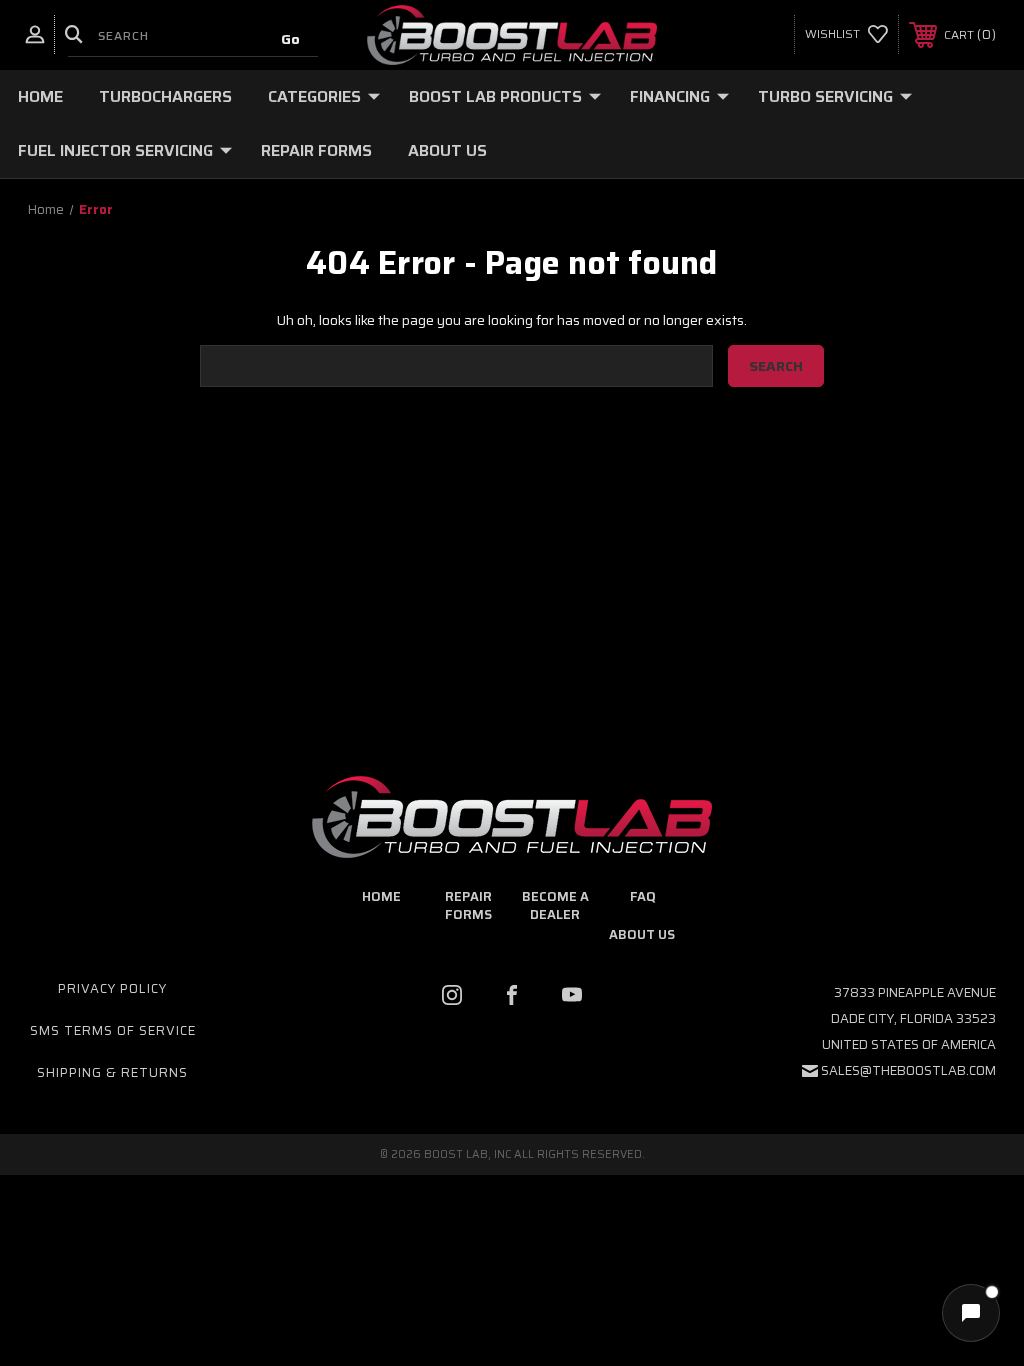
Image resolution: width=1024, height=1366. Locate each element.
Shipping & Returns (112, 1072)
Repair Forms (316, 150)
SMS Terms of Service (113, 1030)
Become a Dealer (555, 905)
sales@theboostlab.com (908, 1070)
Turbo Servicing (825, 96)
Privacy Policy (112, 988)
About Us (447, 150)
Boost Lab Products (495, 96)
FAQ (642, 896)
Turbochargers (165, 96)
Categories (314, 96)
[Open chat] (971, 1313)
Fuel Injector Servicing (115, 150)
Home (40, 96)
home (381, 896)
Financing (670, 96)
